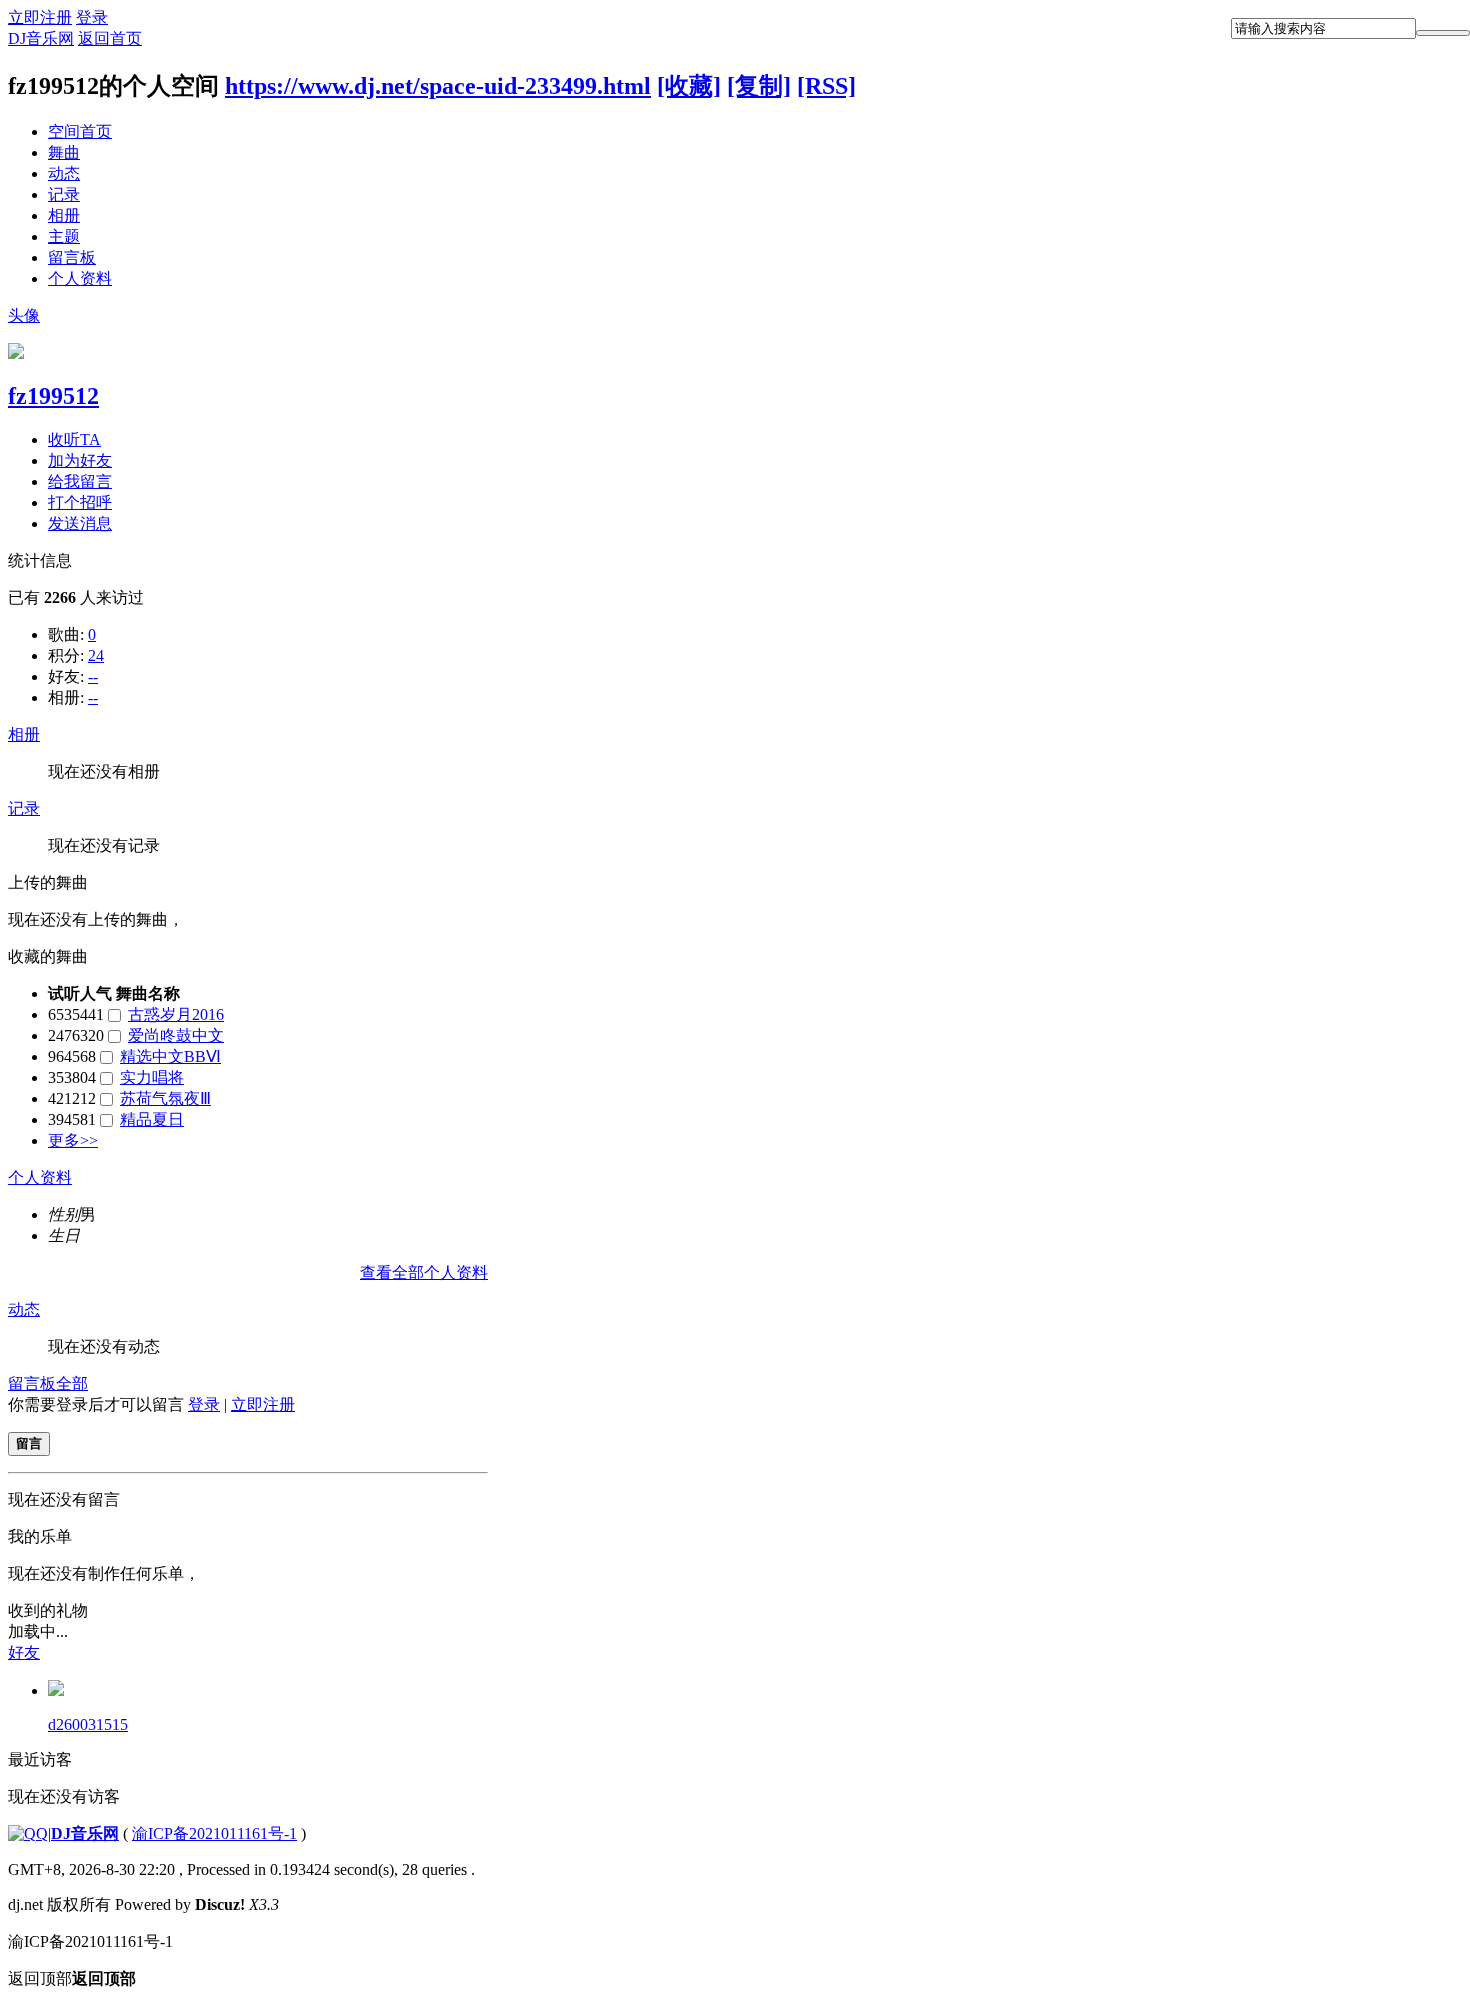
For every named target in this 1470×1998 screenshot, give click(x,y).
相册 (64, 215)
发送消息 (80, 523)
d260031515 (88, 1724)
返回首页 (110, 38)
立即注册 (40, 17)
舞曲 (64, 152)
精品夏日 (152, 1119)
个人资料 (80, 278)
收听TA (74, 439)
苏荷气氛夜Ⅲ (165, 1098)
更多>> (73, 1140)
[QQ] (28, 1833)
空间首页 (80, 131)
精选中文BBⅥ (170, 1056)
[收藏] (689, 86)
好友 (24, 1652)
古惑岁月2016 (176, 1014)
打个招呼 (80, 502)
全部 (72, 1383)
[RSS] (826, 86)
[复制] (759, 86)
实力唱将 (152, 1077)
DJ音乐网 (41, 38)
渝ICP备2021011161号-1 (214, 1833)
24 (96, 655)
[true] (1443, 33)
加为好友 (80, 460)
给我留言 (80, 481)
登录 (92, 17)
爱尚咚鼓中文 (176, 1035)
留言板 (72, 257)
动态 (64, 173)
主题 (64, 236)
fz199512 (53, 396)
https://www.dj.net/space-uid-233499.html (438, 86)
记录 (64, 194)
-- (93, 676)
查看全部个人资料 (424, 1272)
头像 (24, 315)
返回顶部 (72, 1978)
